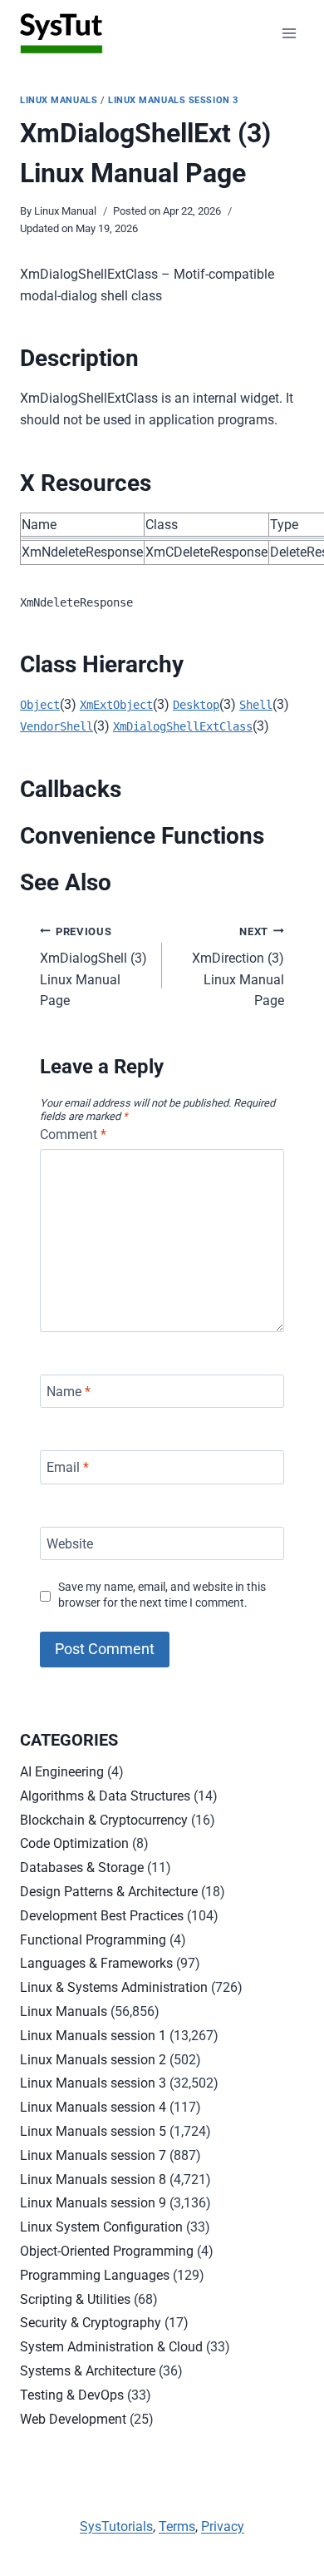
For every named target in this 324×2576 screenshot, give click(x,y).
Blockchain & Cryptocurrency (104, 1820)
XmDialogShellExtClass (183, 726)
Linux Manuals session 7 (93, 2155)
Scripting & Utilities (75, 2299)
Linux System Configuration (101, 2227)
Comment (73, 1134)
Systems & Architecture (88, 2371)
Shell (256, 705)
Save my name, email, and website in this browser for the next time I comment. (162, 1595)
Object (40, 705)
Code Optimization (74, 1843)
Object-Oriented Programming (107, 2251)
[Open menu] (289, 33)
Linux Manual (65, 211)
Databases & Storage (82, 1868)
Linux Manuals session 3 (173, 100)
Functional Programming (93, 1940)
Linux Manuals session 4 (93, 2107)
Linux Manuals (59, 100)
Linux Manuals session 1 (93, 2036)
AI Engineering (62, 1772)
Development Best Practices (102, 1916)
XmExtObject (116, 705)
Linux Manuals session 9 (93, 2203)
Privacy (223, 2526)
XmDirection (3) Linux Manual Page (238, 967)
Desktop (196, 705)
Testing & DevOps (72, 2395)
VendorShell (56, 726)
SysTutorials (116, 2526)
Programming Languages (95, 2275)
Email (68, 1467)
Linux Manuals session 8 (93, 2180)
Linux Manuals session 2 (93, 2060)
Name (69, 1391)
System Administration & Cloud (111, 2347)
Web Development (73, 2419)
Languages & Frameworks (96, 1963)
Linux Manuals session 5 (93, 2131)
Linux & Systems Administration (114, 1987)
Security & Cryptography (91, 2323)
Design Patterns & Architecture (109, 1892)
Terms (177, 2526)
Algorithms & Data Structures (105, 1796)
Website (70, 1543)
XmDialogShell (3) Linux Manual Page (93, 967)
